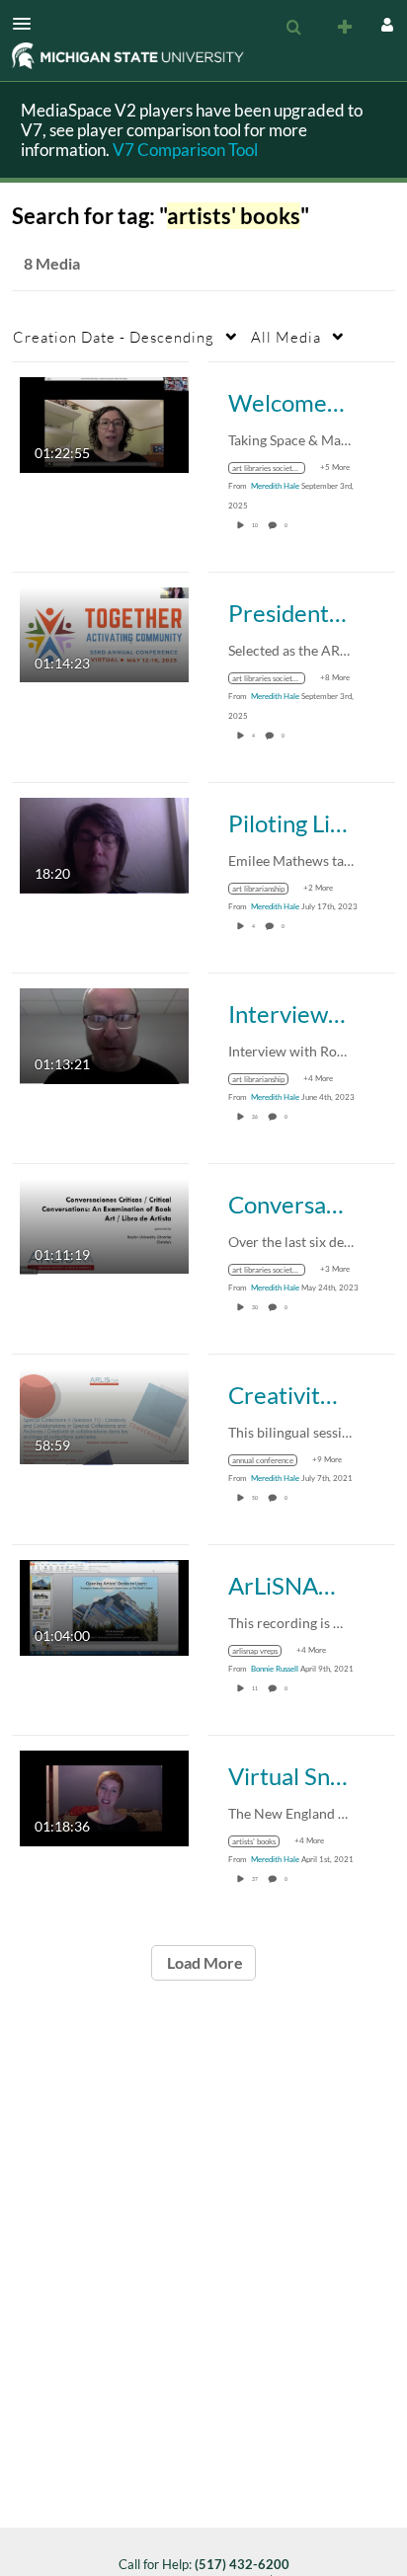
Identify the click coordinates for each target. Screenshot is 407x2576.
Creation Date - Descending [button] (114, 337)
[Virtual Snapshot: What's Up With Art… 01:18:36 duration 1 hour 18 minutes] (104, 1796)
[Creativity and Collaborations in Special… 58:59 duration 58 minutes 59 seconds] (104, 1415)
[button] (28, 24)
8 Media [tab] (52, 263)
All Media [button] (286, 337)
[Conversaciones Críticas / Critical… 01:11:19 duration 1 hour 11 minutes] (104, 1225)
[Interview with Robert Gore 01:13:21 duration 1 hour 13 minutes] (104, 1034)
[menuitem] (293, 28)
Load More (203, 1962)
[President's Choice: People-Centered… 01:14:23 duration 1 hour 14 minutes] (104, 633)
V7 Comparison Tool (185, 150)
